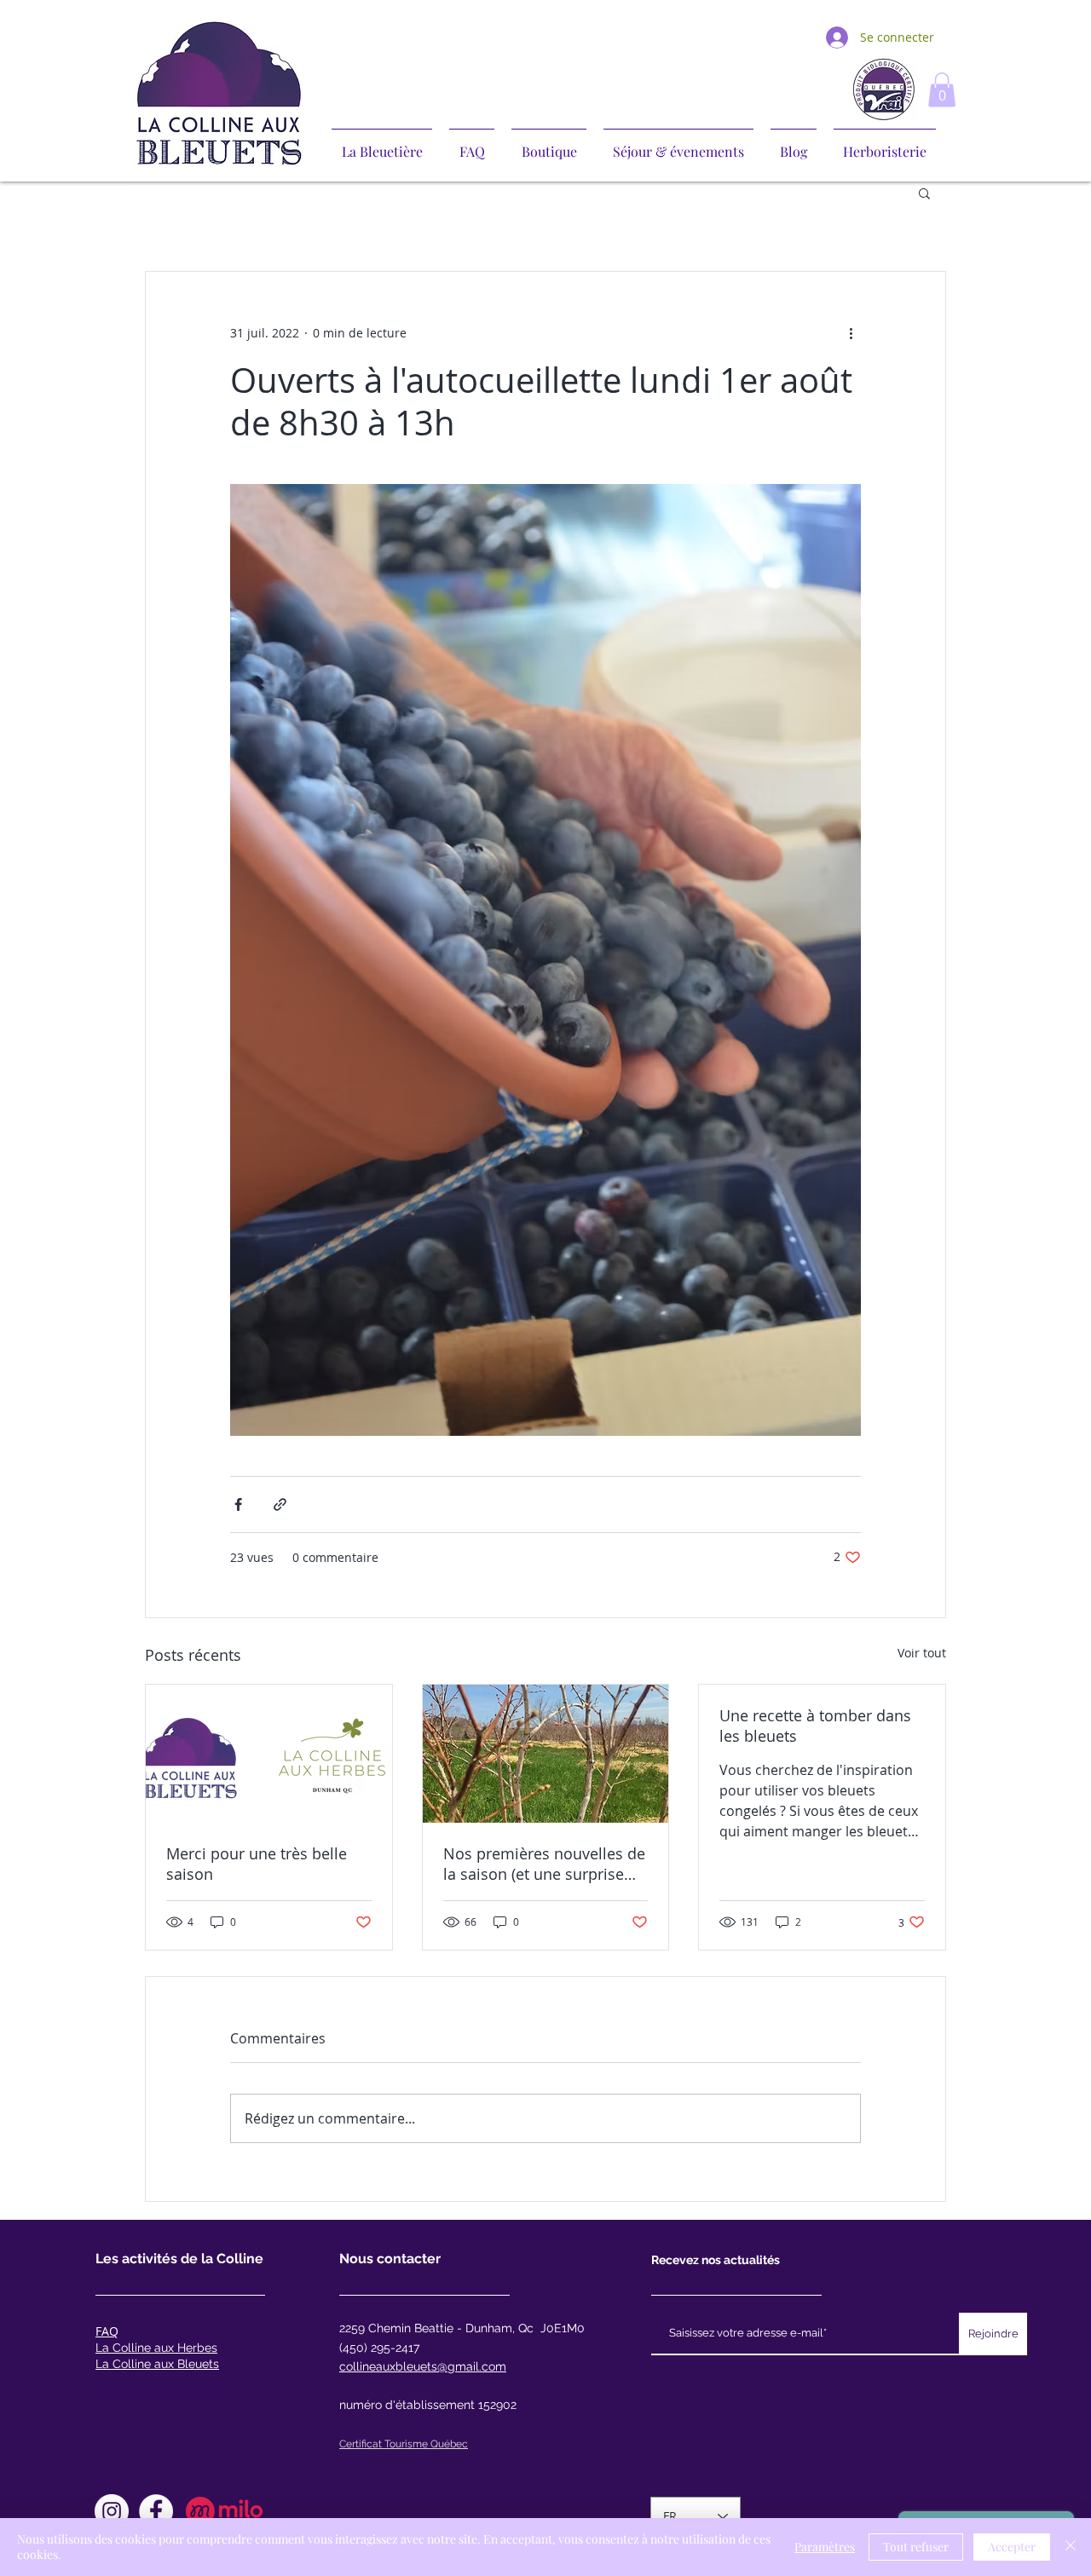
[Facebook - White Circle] (156, 2511)
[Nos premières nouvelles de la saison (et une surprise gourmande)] (546, 1754)
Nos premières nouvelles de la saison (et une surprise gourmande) (544, 1864)
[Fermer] (1071, 2547)
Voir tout (922, 1653)
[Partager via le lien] (280, 1504)
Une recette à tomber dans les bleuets (815, 1726)
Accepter (1012, 2547)
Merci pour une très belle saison (257, 1864)
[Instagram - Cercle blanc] (112, 2511)
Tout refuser (916, 2547)
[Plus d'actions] (851, 333)
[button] (942, 90)
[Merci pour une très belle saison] (269, 1754)
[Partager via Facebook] (238, 1504)
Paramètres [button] (825, 2547)
